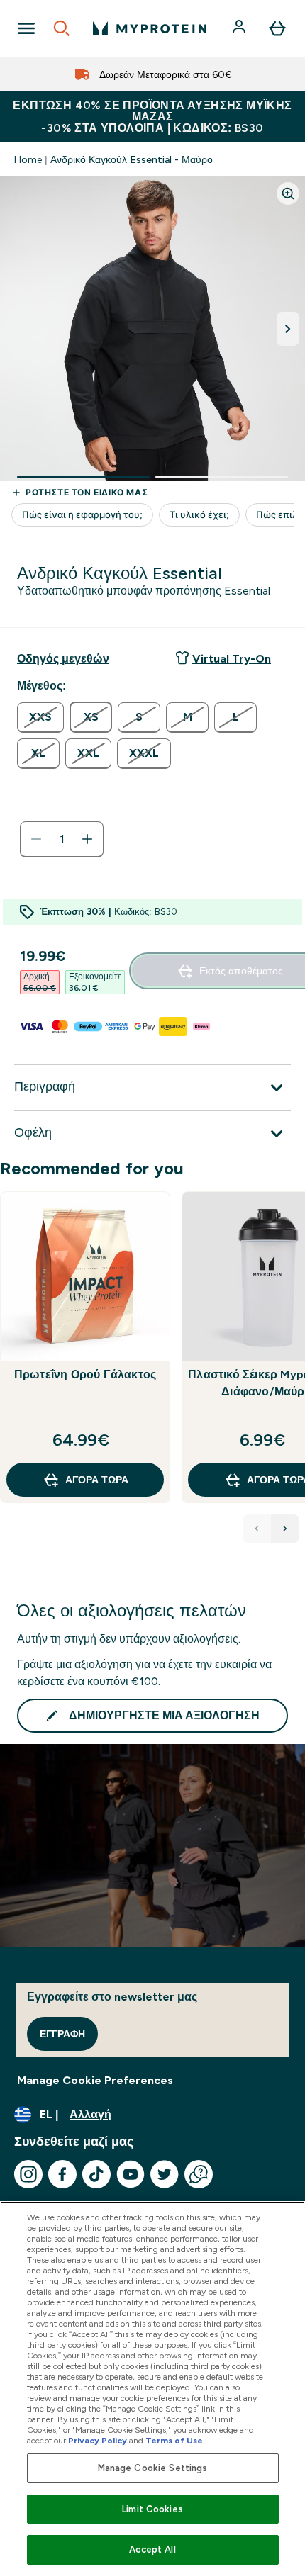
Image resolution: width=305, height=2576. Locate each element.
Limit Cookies (152, 2509)
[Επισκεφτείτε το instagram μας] (28, 2174)
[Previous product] (257, 1529)
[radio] (40, 718)
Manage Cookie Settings (153, 2468)
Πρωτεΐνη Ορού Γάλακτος (85, 1374)
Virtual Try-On (232, 659)
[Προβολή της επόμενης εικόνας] (288, 329)
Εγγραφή (62, 2034)
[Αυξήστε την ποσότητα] (87, 839)
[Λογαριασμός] (240, 28)
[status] (62, 839)
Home (28, 159)
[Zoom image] (288, 193)
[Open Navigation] (26, 28)
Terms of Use (174, 2441)
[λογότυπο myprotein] (150, 28)
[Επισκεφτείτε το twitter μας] (165, 2174)
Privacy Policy (98, 2441)
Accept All (152, 2549)
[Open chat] (199, 2174)
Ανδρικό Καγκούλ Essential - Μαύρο (132, 159)
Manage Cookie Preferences (95, 2080)
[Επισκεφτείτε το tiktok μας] (96, 2174)
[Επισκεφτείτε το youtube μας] (131, 2174)
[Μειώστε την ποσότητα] (36, 839)
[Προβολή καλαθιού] (277, 28)
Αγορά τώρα (97, 1480)
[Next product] (285, 1529)
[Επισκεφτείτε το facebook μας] (62, 2174)
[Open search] (62, 28)
